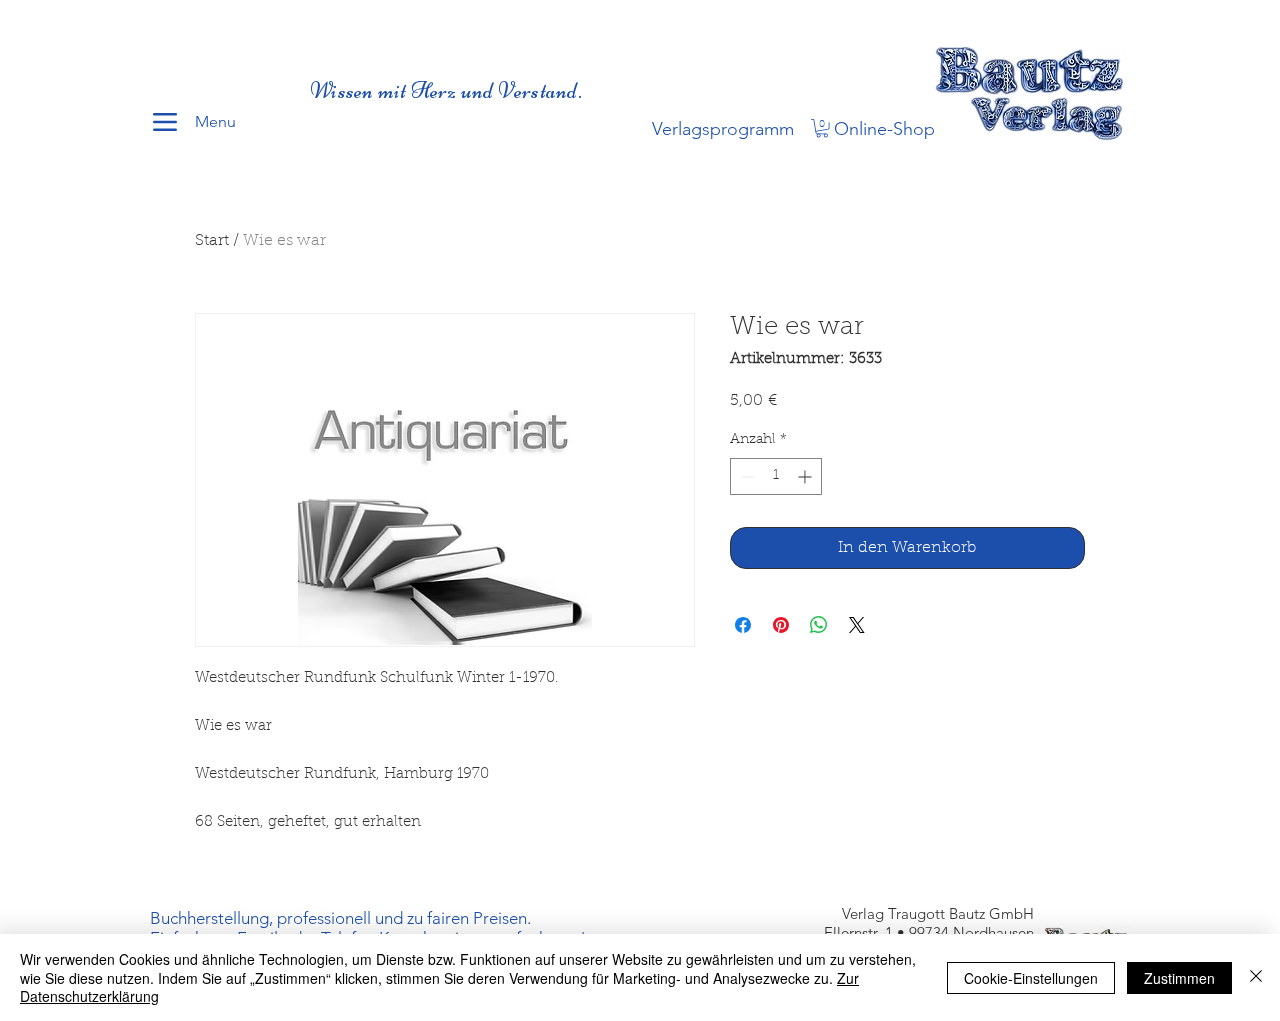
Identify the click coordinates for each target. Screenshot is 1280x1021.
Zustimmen (1179, 978)
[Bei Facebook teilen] (743, 625)
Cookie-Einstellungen (1031, 978)
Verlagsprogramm (723, 129)
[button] (822, 128)
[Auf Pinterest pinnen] (781, 625)
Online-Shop (884, 129)
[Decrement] (745, 476)
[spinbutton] (776, 476)
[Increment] (806, 476)
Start (212, 241)
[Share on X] (857, 625)
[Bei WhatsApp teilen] (819, 625)
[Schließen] (1256, 977)
